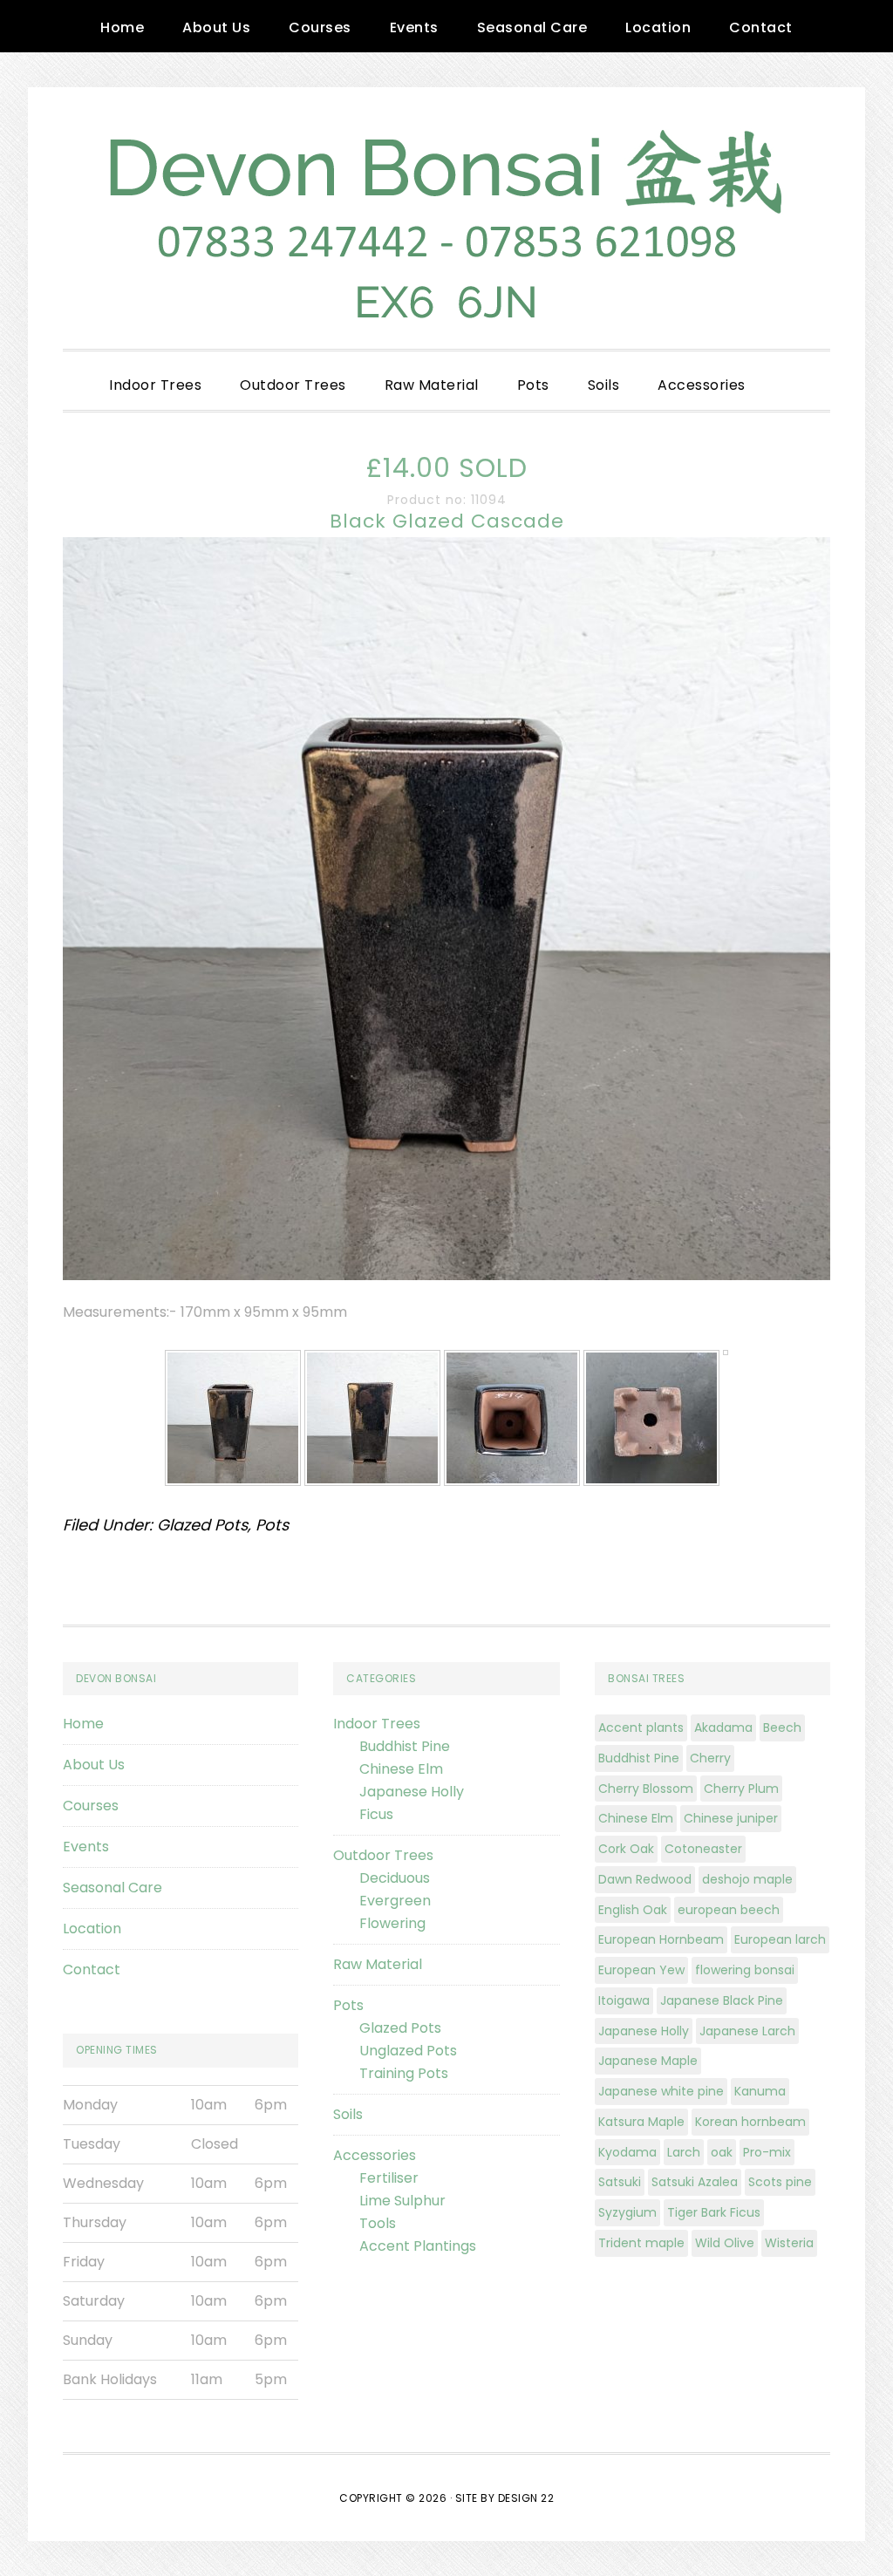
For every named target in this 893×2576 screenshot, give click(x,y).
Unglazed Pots (408, 2051)
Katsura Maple (641, 2122)
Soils (348, 2114)
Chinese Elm (401, 1769)
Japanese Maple (648, 2061)
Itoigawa (624, 2000)
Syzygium (627, 2212)
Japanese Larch (747, 2031)
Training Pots (404, 2073)
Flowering (392, 1923)
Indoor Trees (377, 1724)
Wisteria (789, 2243)
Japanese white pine (661, 2091)
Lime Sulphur (402, 2201)
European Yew (641, 1970)
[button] (784, 371)
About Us (94, 1765)
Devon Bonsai (446, 218)
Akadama (723, 1728)
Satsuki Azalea (695, 2182)
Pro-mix (767, 2152)
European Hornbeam (661, 1939)
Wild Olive (725, 2243)
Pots (272, 1525)
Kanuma (760, 2091)
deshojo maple (747, 1879)
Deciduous (395, 1878)
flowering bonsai (745, 1970)
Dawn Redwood (645, 1879)
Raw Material (378, 1964)
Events (86, 1847)
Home (83, 1724)
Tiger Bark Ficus (714, 2212)
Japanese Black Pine (722, 2000)
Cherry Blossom (646, 1789)
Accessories (375, 2155)
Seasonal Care (112, 1888)
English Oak (633, 1910)
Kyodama (627, 2152)
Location (92, 1929)
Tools (378, 2223)
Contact (92, 1969)
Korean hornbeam (750, 2122)
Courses (91, 1806)
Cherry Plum (741, 1789)
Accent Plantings (418, 2246)
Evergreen (395, 1901)
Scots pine (780, 2182)
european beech (729, 1910)
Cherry (710, 1758)
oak (722, 2152)
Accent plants (641, 1728)
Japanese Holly (412, 1792)
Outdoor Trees (383, 1855)
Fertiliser (389, 2178)
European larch (780, 1939)
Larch (684, 2152)
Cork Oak (626, 1849)
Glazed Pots (202, 1525)
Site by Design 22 (505, 2498)
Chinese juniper (731, 1818)
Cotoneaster (703, 1849)
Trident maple (641, 2243)
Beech (782, 1728)
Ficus (376, 1814)
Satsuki (620, 2182)
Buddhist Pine (405, 1746)
